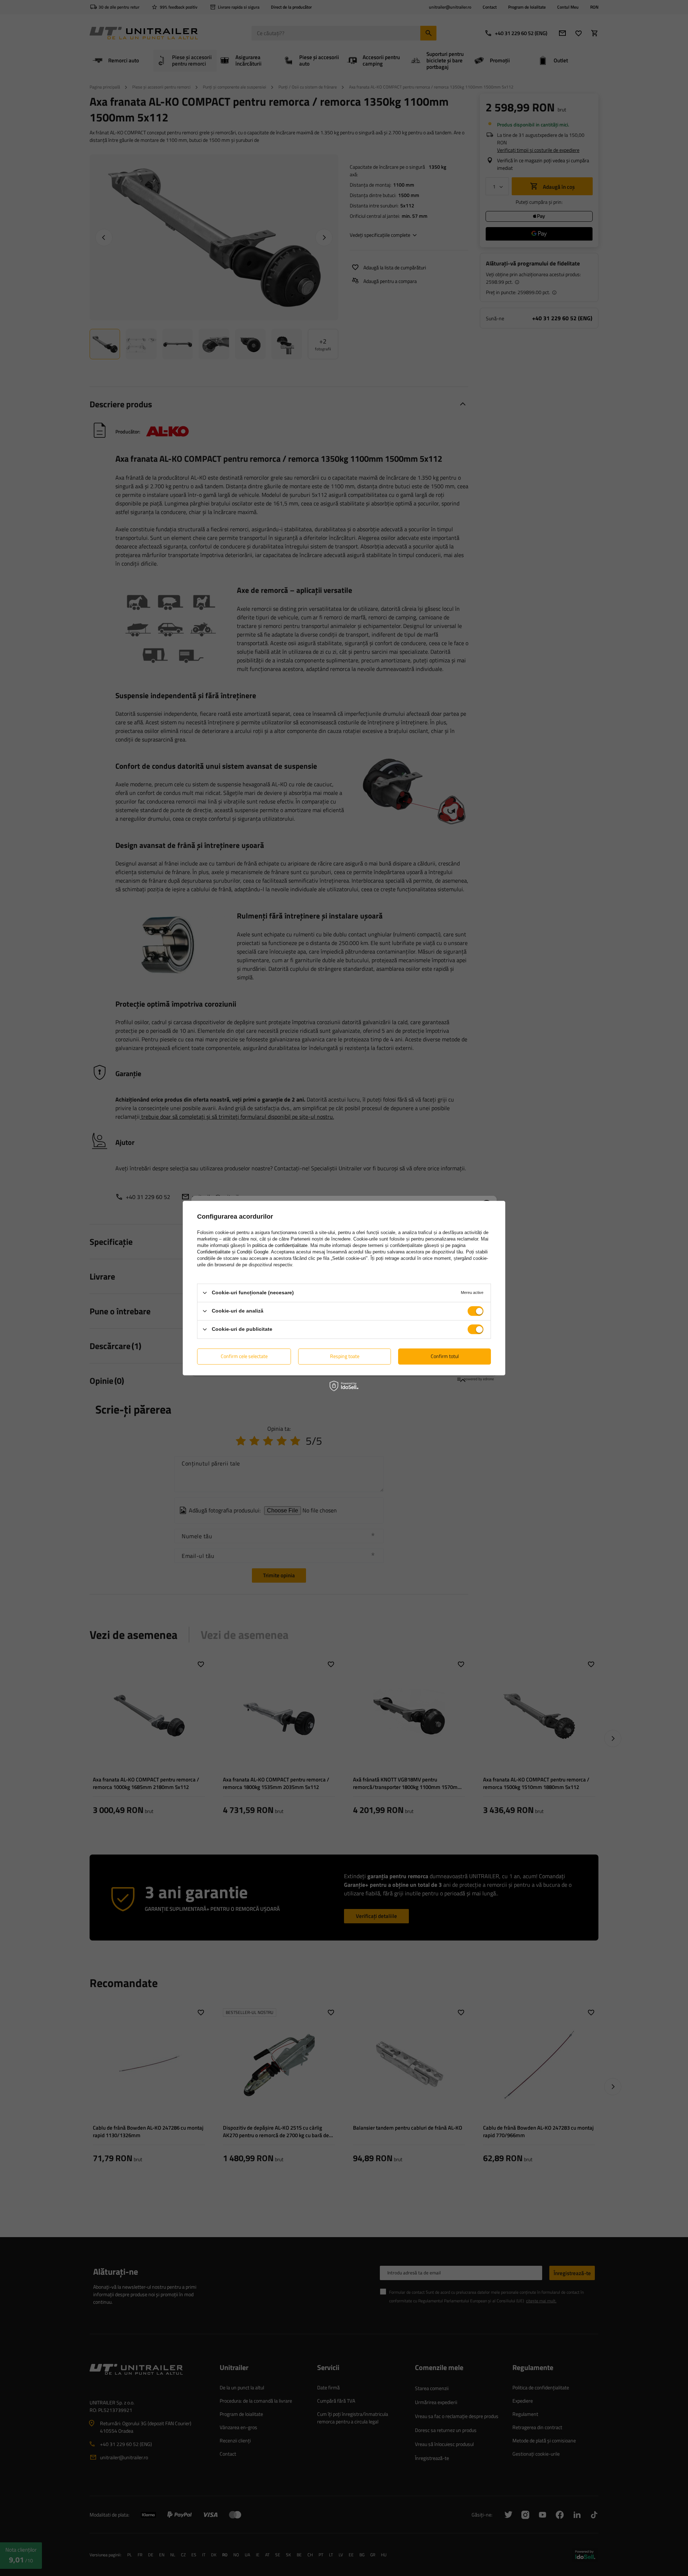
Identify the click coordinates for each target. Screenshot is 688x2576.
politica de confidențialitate (280, 1245)
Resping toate (345, 1356)
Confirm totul (445, 1356)
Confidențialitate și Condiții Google (233, 1252)
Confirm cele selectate (244, 1356)
